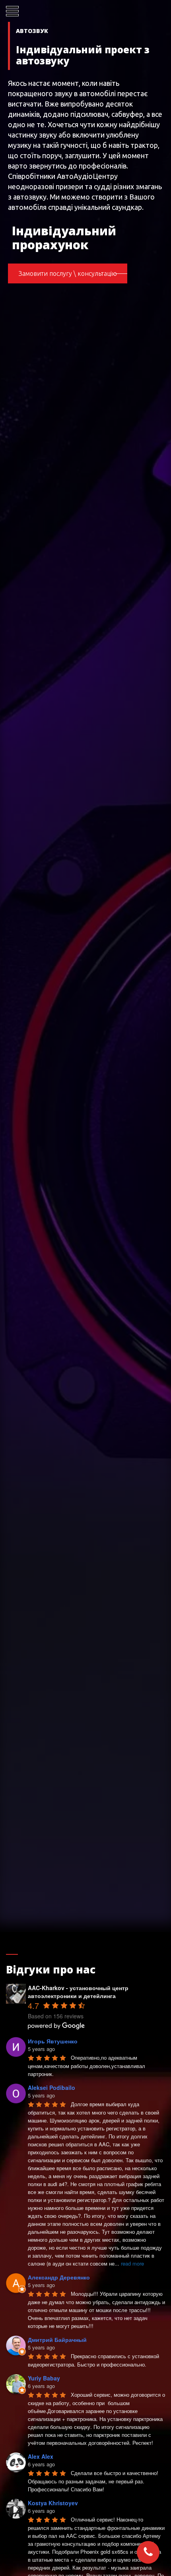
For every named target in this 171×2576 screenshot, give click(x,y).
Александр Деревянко (59, 2277)
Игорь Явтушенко (53, 2041)
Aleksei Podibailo (51, 2088)
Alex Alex (41, 2456)
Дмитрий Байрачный (57, 2340)
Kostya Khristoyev (53, 2503)
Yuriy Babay (44, 2378)
